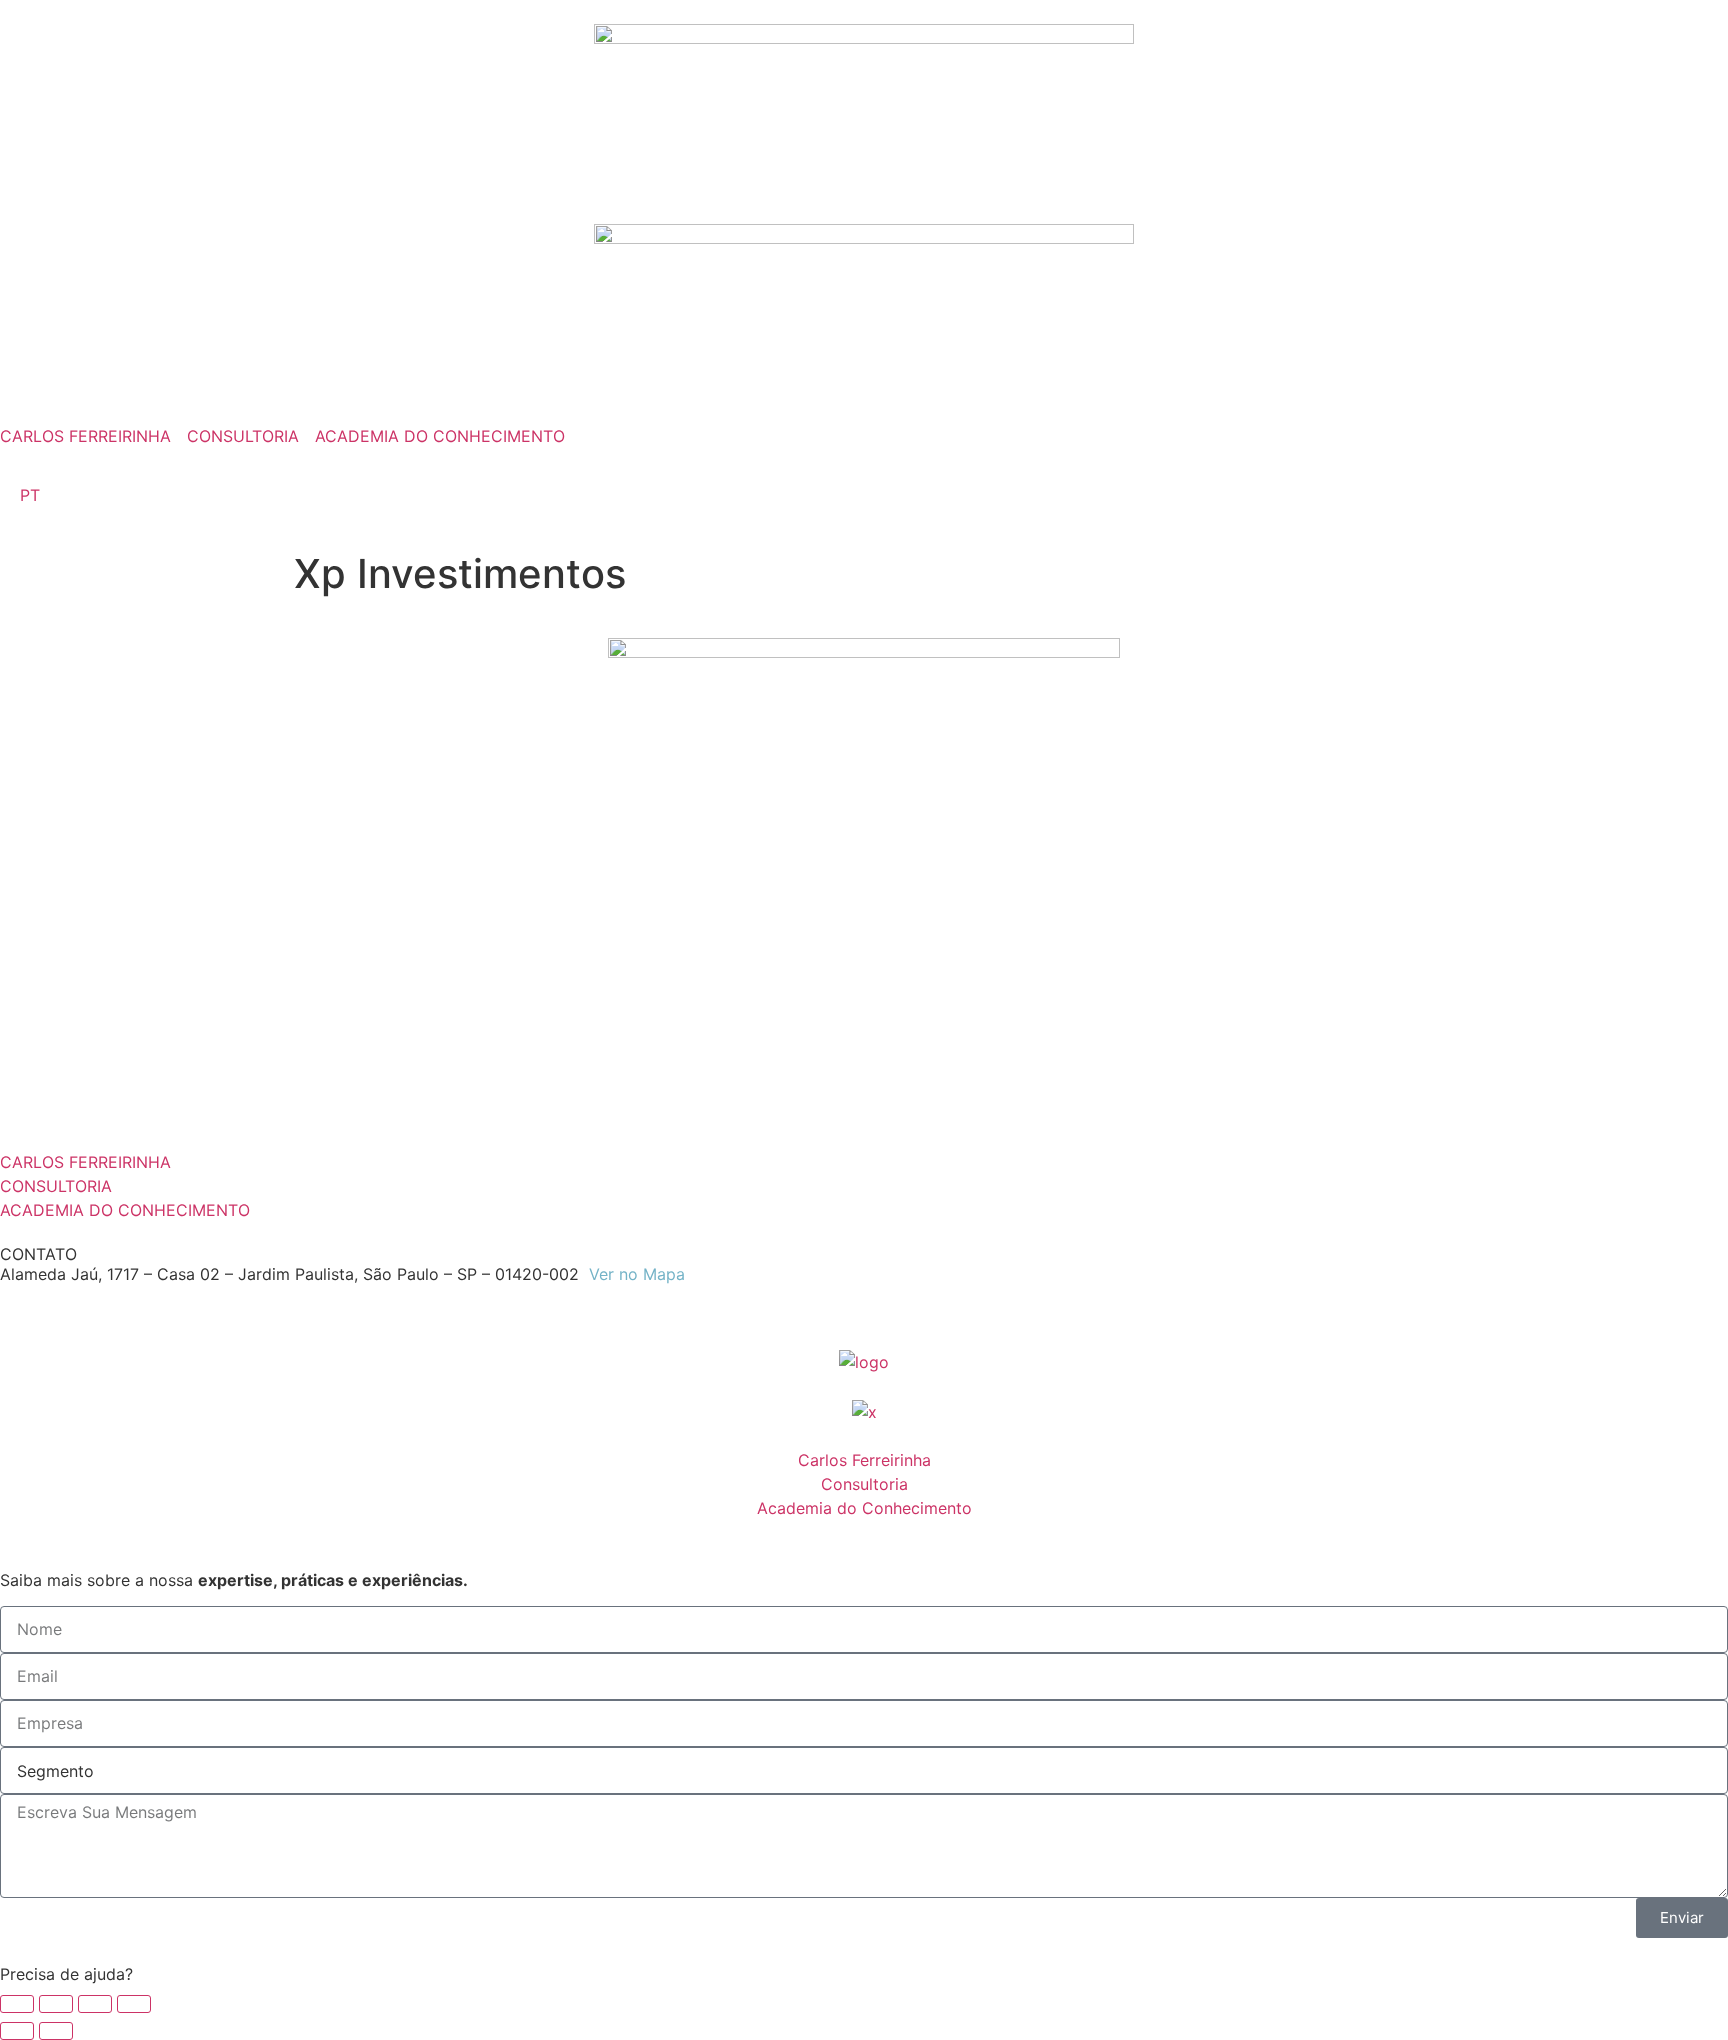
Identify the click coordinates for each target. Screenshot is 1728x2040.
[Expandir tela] (56, 2004)
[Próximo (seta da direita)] (56, 2031)
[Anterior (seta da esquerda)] (17, 2031)
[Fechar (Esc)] (134, 2004)
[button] (864, 1974)
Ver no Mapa (637, 1274)
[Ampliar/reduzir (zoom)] (17, 2004)
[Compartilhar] (95, 2004)
